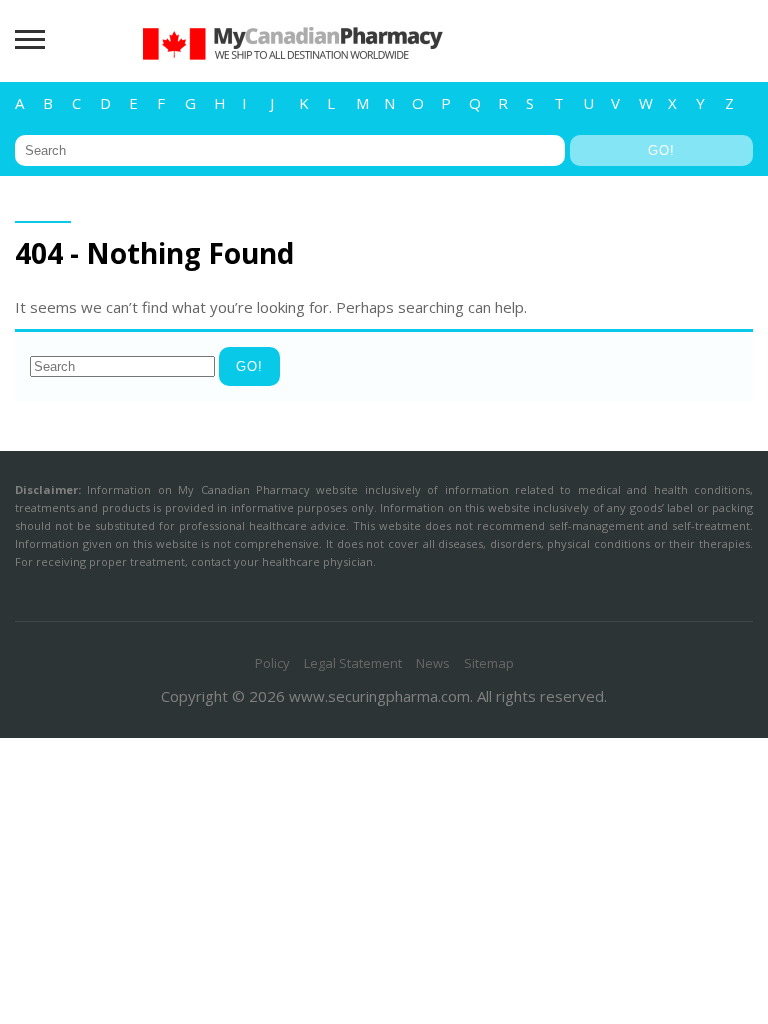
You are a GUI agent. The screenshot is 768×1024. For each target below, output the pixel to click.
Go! (661, 150)
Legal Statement (353, 663)
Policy (272, 663)
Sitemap (489, 663)
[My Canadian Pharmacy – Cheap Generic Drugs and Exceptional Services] (293, 70)
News (433, 663)
